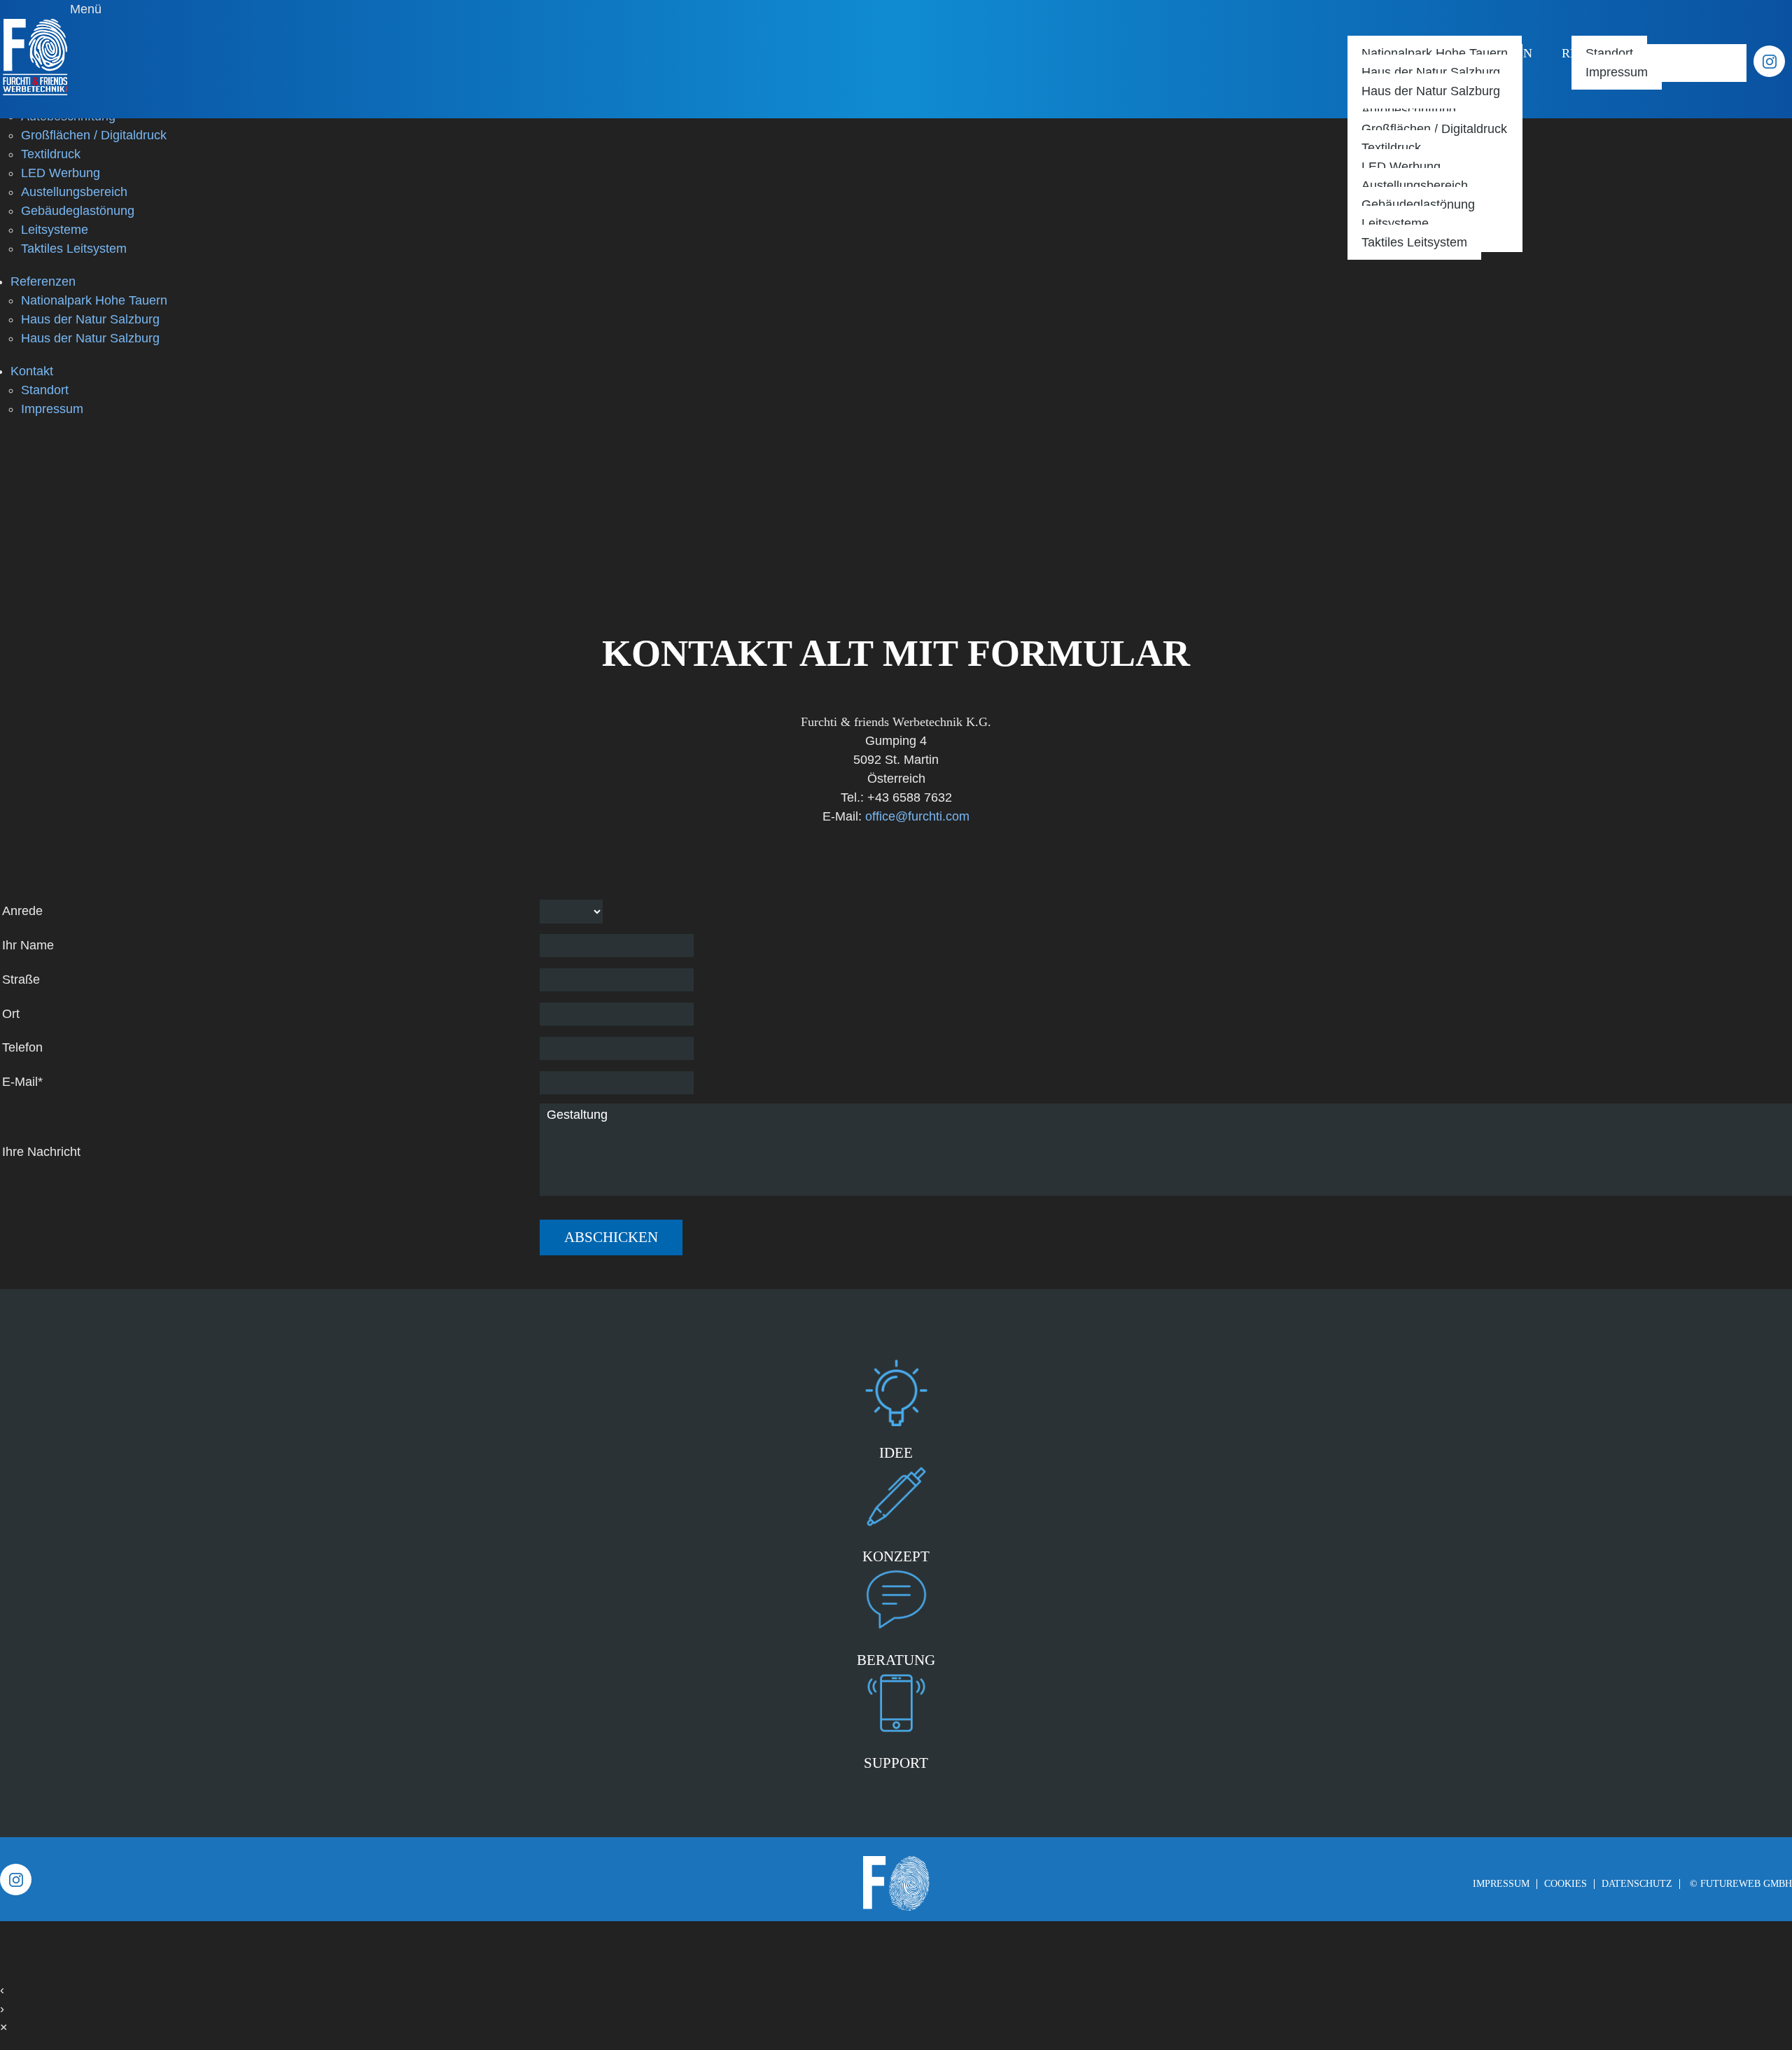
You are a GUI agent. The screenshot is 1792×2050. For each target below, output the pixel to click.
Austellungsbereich (1415, 186)
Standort (1609, 53)
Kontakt (32, 371)
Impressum (1617, 72)
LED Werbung (1401, 167)
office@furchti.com (917, 816)
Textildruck (1391, 148)
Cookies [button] (1566, 1884)
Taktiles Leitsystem (1414, 242)
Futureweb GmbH (1746, 1884)
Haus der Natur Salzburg (1431, 72)
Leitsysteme (1395, 223)
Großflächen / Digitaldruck (1434, 129)
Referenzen (43, 281)
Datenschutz (1637, 1884)
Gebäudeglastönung (1418, 204)
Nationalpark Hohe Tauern (1435, 53)
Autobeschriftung (1409, 110)
